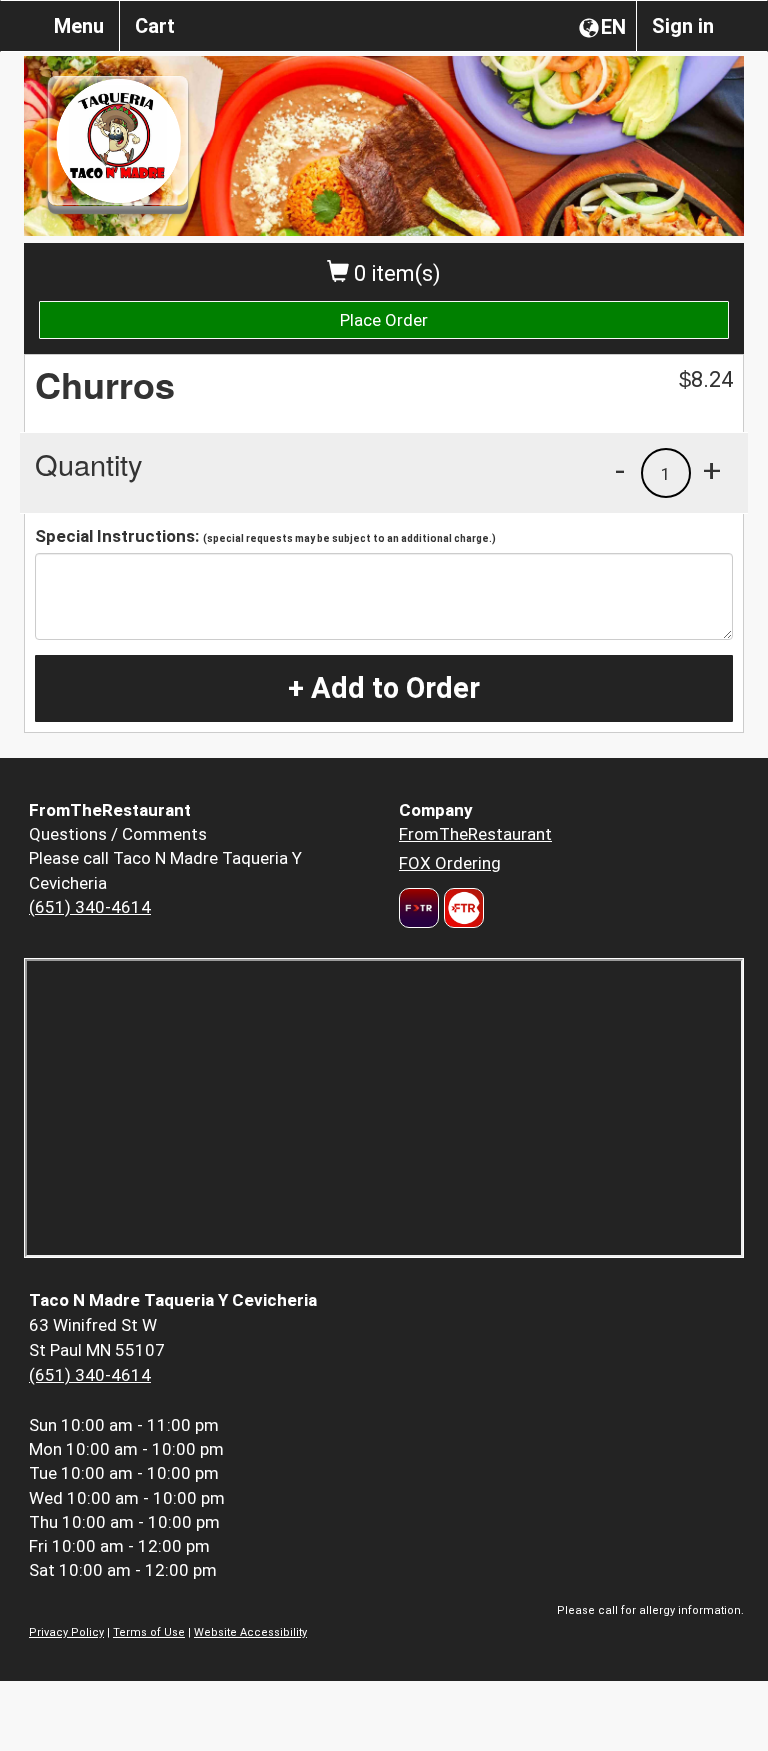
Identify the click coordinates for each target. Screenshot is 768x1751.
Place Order (384, 320)
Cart (155, 26)
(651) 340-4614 (90, 907)
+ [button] (712, 470)
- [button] (620, 470)
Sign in (683, 26)
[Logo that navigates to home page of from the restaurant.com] (419, 908)
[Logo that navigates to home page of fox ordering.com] (461, 908)
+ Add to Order (384, 688)
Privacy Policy (66, 1632)
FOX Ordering (450, 863)
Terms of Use (149, 1632)
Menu (79, 26)
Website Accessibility (250, 1632)
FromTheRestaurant (475, 834)
